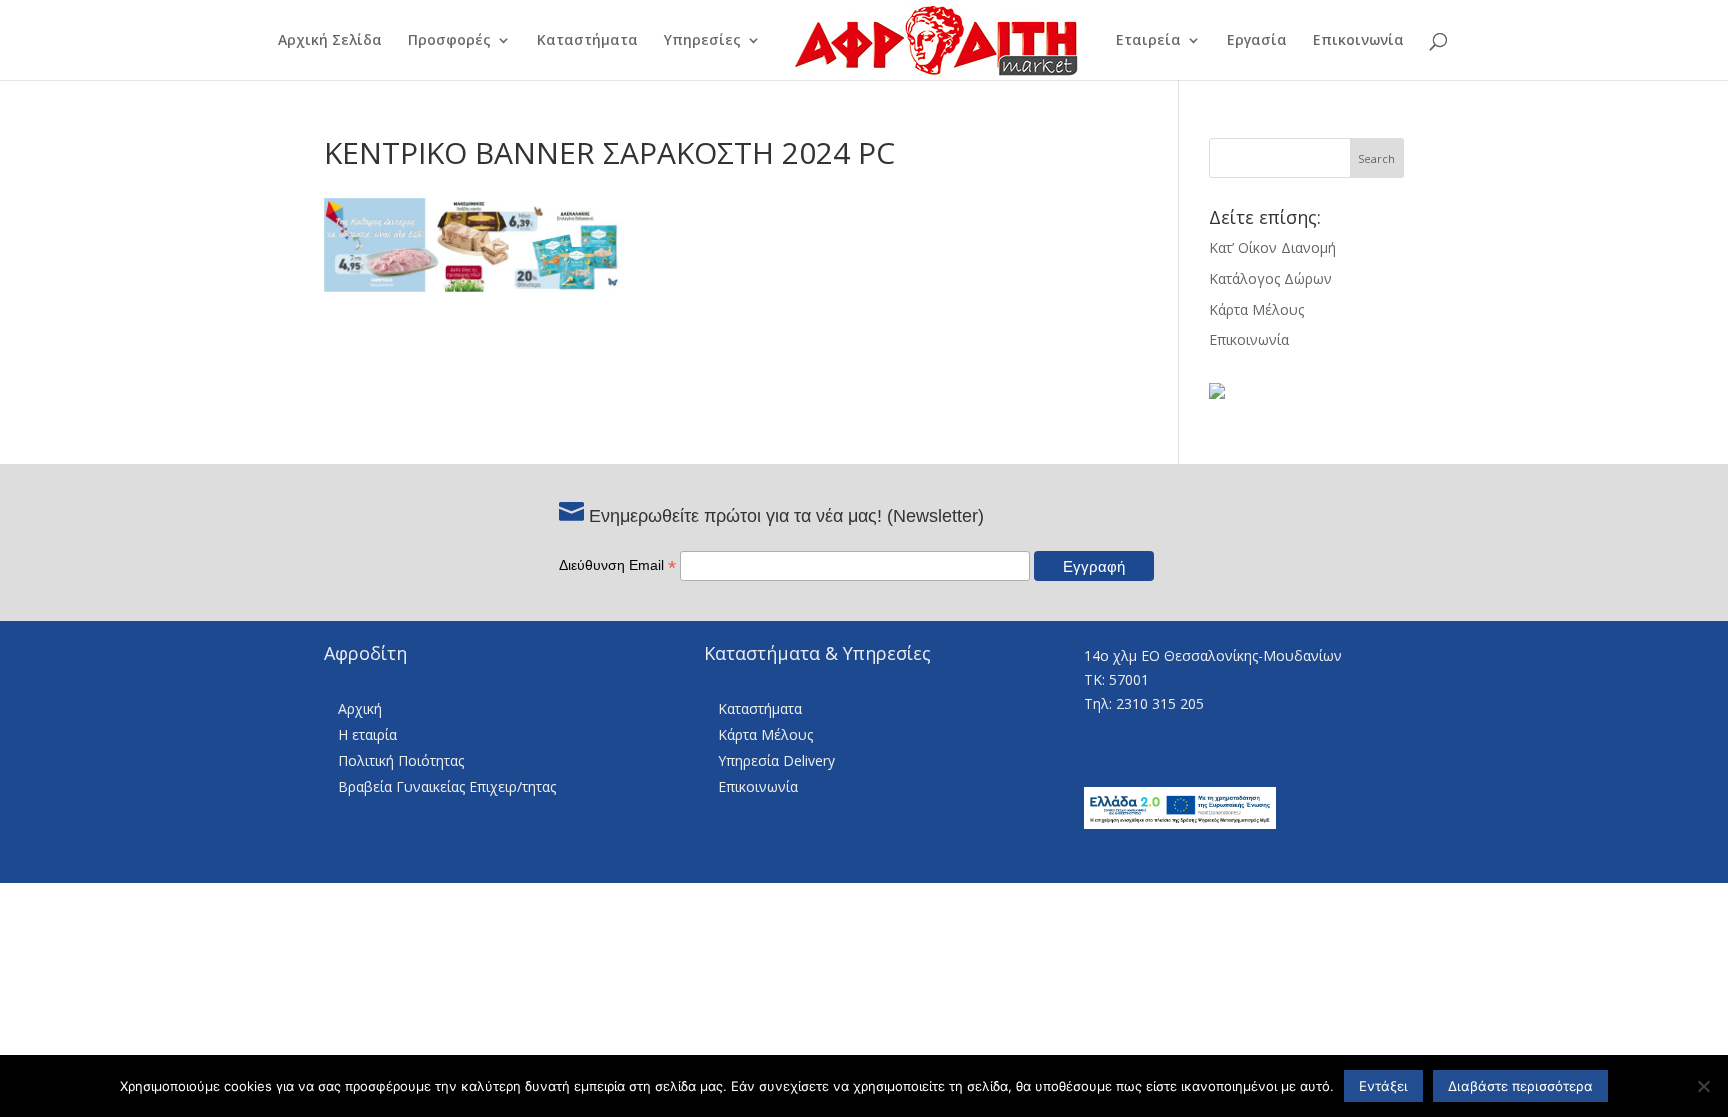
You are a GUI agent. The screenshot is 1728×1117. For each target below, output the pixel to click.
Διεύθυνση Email (617, 565)
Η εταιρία (367, 734)
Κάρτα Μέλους (1256, 309)
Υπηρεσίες (702, 41)
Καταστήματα (587, 41)
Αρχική (360, 708)
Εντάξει (1383, 1086)
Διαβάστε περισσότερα (1520, 1086)
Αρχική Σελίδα (330, 41)
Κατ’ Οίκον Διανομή (1272, 247)
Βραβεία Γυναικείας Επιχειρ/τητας (447, 786)
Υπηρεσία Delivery (776, 760)
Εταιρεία (1148, 41)
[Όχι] (1703, 1086)
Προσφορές (449, 41)
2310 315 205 (1160, 703)
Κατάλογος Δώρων (1270, 278)
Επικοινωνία (1358, 41)
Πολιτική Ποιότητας (401, 760)
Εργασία (1257, 41)
